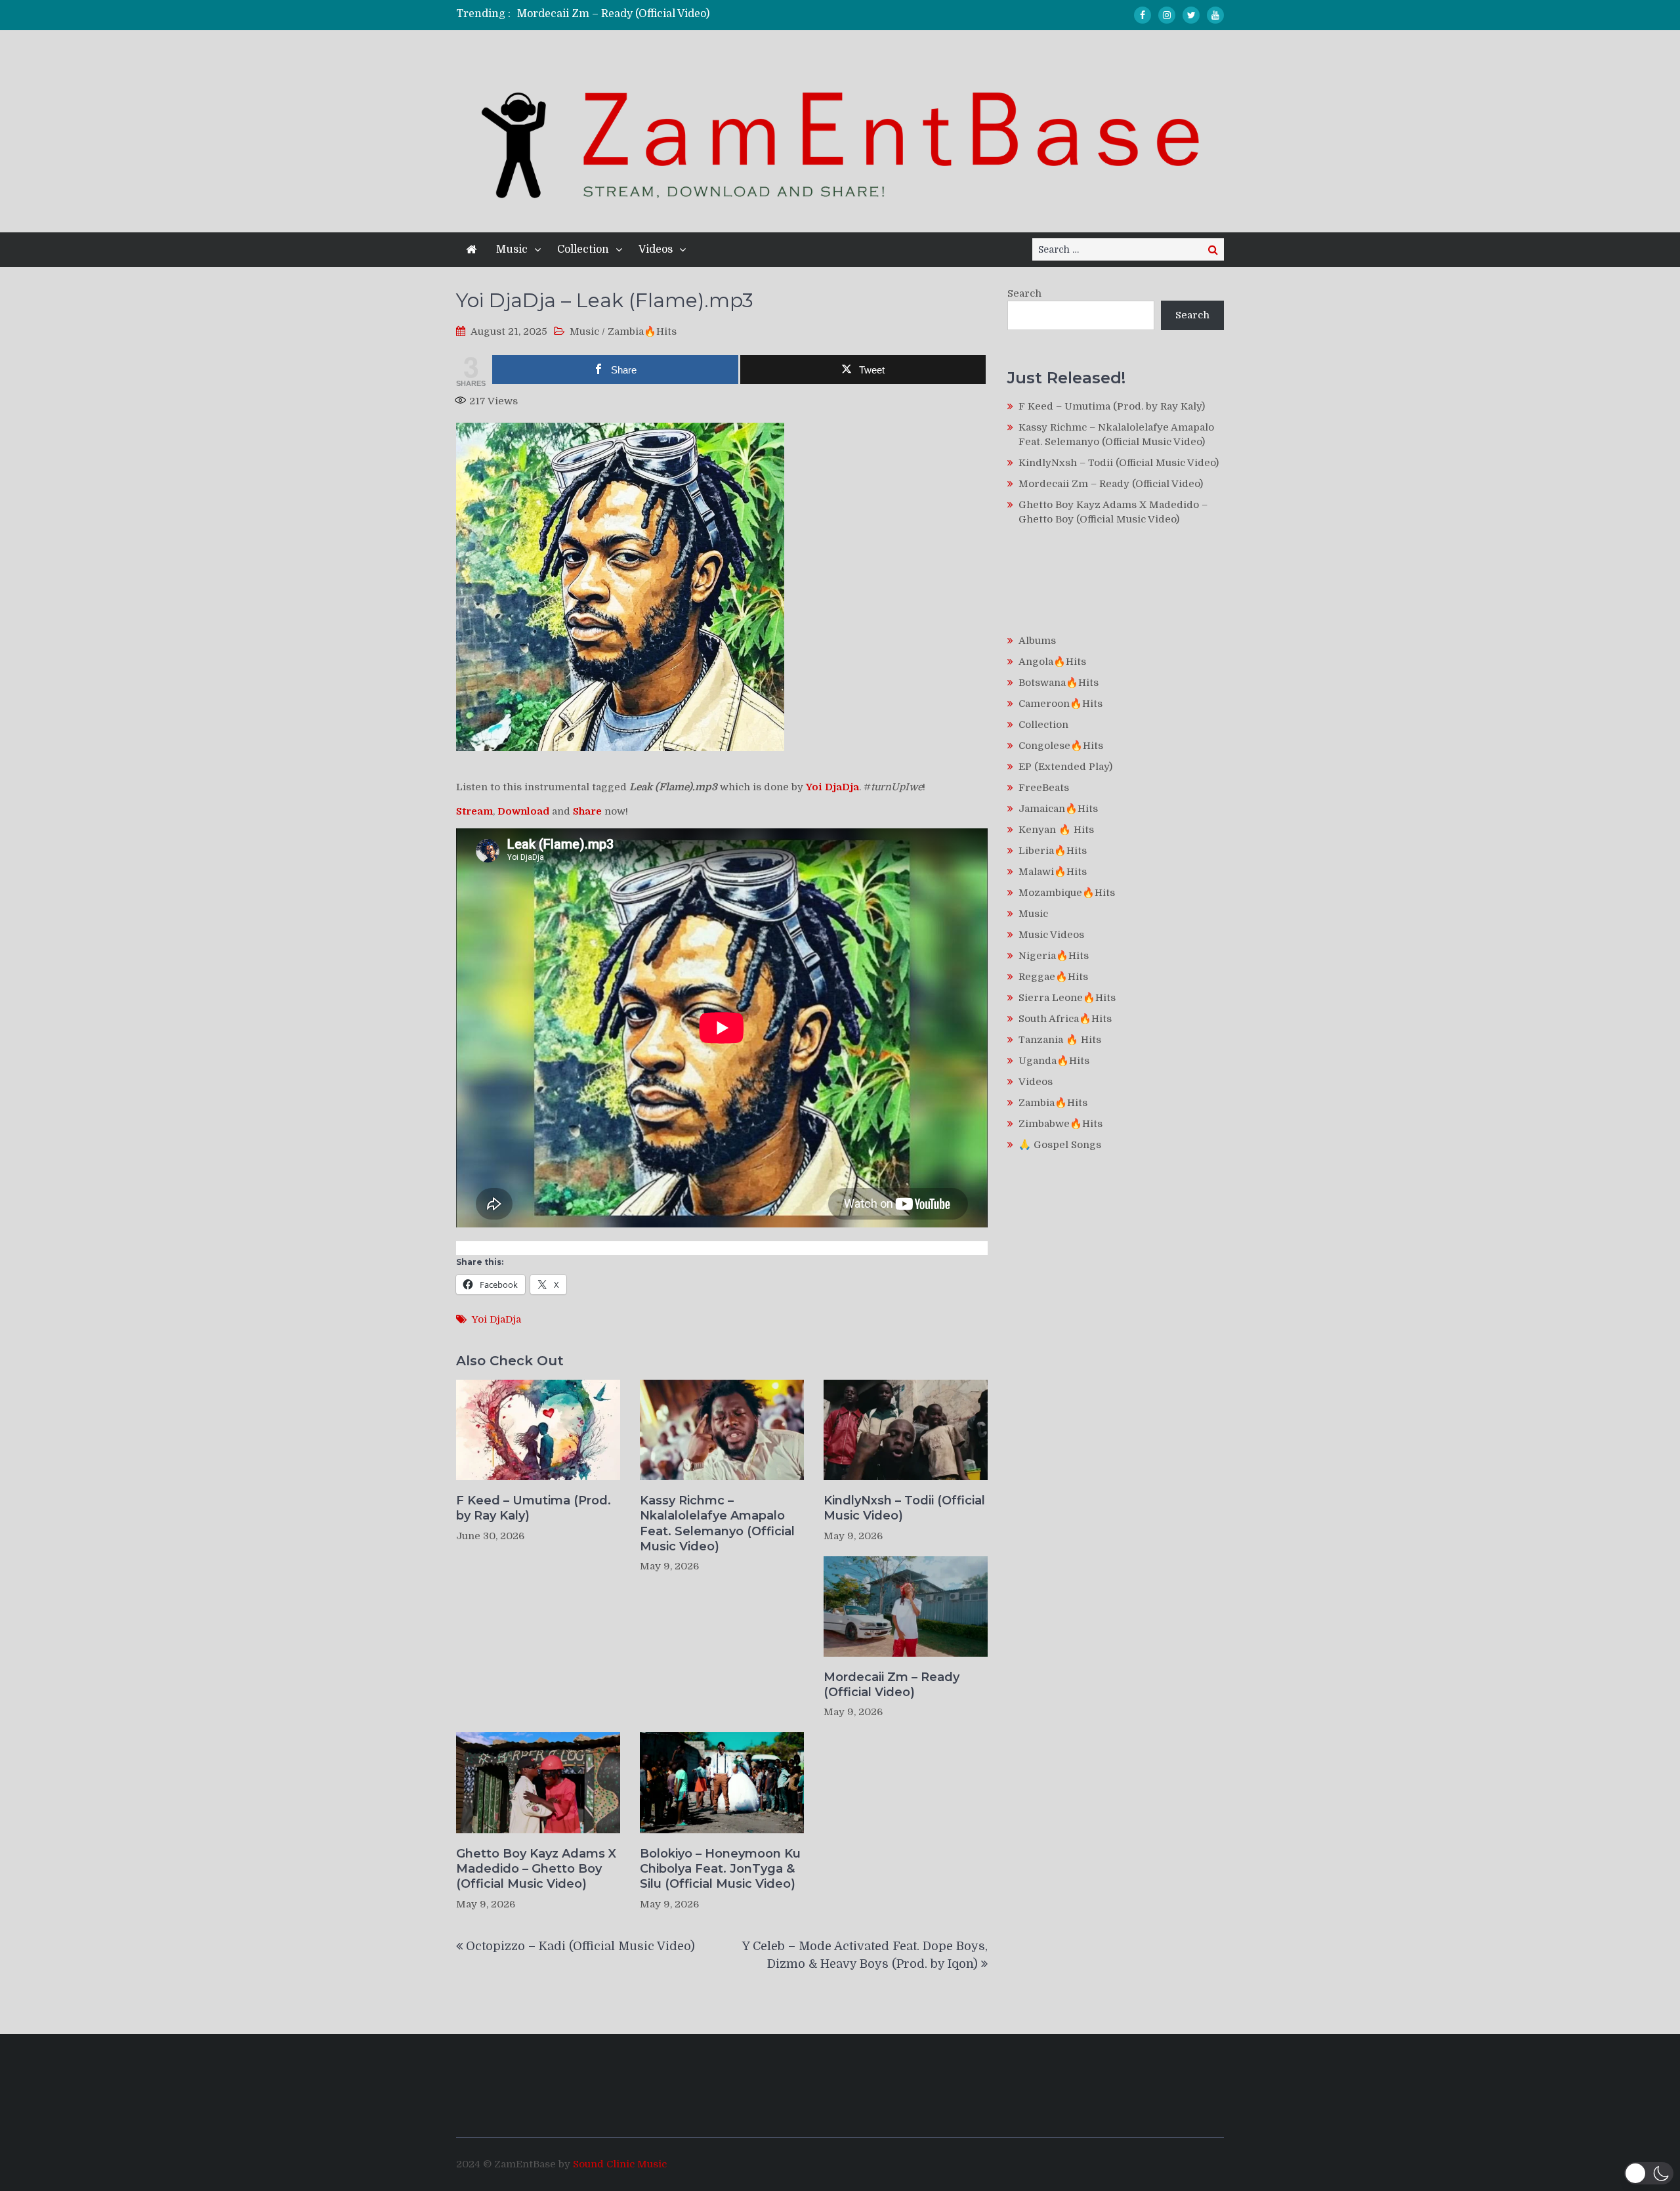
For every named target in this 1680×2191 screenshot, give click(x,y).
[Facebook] (1143, 15)
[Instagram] (1167, 15)
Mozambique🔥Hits (1067, 893)
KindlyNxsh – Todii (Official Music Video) (904, 1508)
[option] (717, 14)
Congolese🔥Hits (1061, 746)
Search (1024, 293)
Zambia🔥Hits (642, 331)
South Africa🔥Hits (1065, 1019)
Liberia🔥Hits (1053, 851)
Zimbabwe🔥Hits (1060, 1124)
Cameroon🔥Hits (1060, 704)
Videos (656, 249)
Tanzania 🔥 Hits (1060, 1040)
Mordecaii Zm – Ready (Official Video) (613, 14)
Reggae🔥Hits (1053, 977)
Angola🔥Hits (1052, 662)
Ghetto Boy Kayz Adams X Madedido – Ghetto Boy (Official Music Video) (536, 1869)
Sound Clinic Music (620, 2164)
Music (512, 249)
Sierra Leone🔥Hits (1067, 998)
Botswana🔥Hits (1059, 683)
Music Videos (1051, 935)
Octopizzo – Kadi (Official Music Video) (580, 1946)
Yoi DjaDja (496, 1319)
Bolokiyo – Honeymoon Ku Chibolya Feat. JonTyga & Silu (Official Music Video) (720, 1869)
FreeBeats (1044, 788)
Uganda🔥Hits (1054, 1061)
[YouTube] (1215, 15)
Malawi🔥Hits (1053, 872)
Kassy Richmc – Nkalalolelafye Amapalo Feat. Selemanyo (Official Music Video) (717, 1523)
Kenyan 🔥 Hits (1056, 830)
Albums (1037, 641)
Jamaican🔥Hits (1058, 809)
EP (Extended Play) (1065, 767)
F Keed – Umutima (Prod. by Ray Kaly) (534, 1508)
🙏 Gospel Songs (1060, 1145)
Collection (583, 249)
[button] (1649, 2173)
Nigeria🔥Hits (1054, 956)
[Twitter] (1191, 15)
